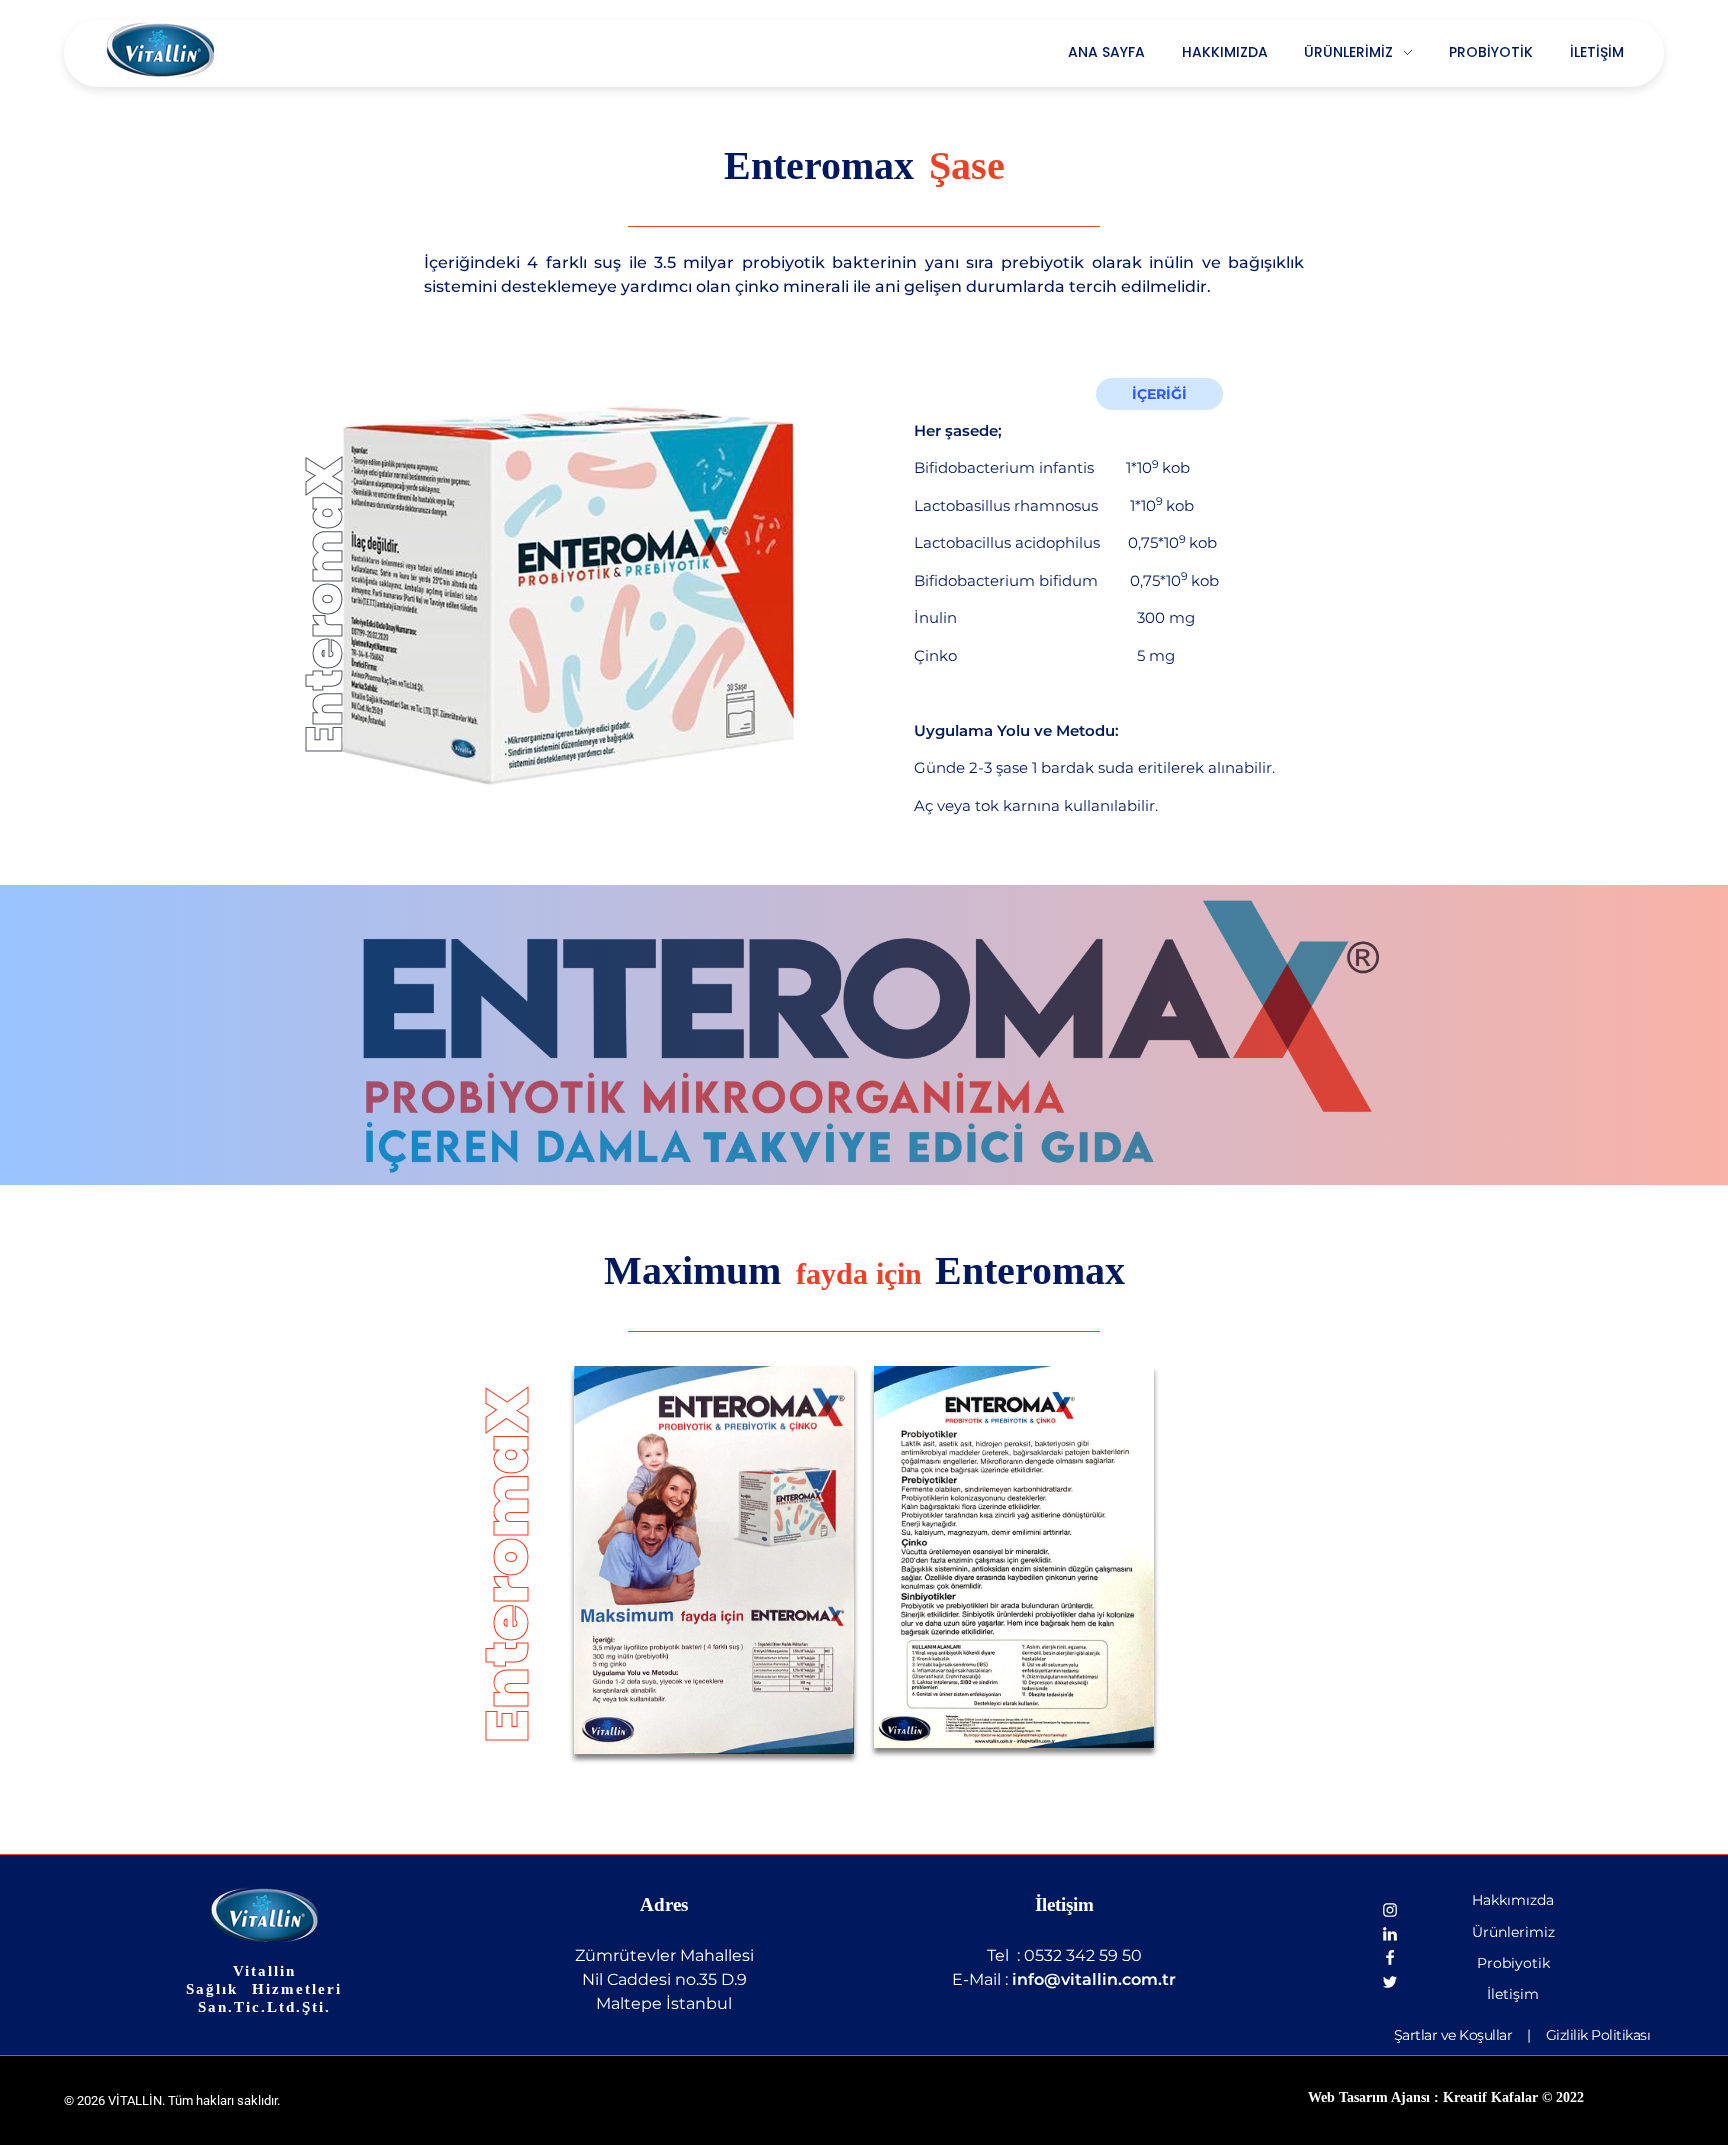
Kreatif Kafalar (1490, 2097)
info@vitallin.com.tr (1094, 1979)
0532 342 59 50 (1083, 1955)
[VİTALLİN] (160, 50)
